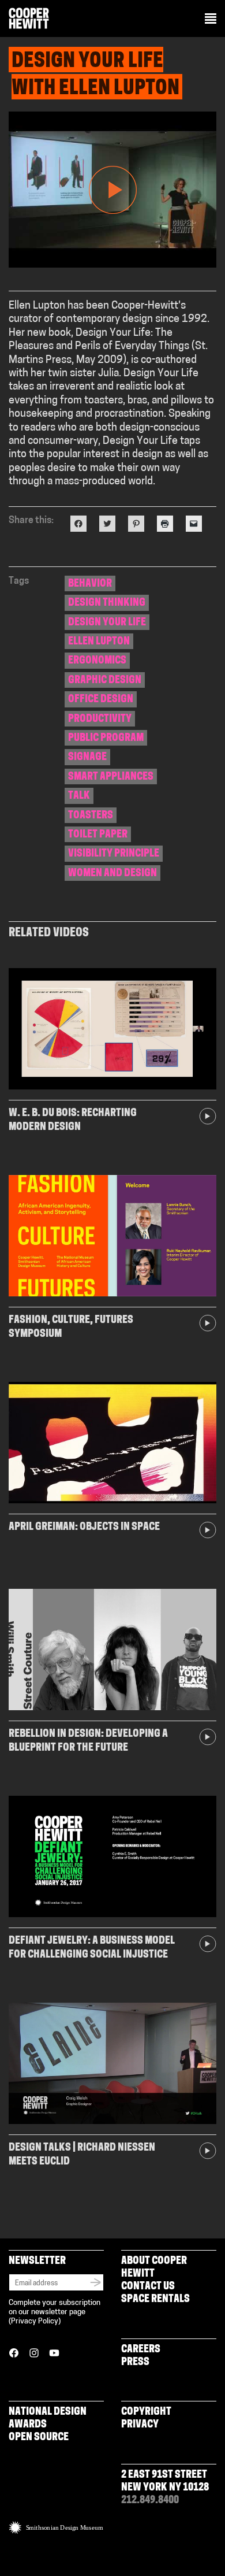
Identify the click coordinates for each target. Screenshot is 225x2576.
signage (87, 758)
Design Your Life (107, 623)
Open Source (39, 2438)
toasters (91, 816)
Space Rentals (155, 2300)
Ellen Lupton (99, 642)
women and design (112, 874)
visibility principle (114, 854)
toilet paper (98, 835)
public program (106, 739)
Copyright (146, 2412)
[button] (211, 20)
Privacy (140, 2425)
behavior (90, 584)
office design (101, 700)
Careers (141, 2350)
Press (135, 2363)
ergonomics (97, 661)
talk (79, 796)
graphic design (105, 681)
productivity (100, 720)
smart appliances (111, 777)
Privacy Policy (35, 2321)
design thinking (107, 603)
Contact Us (148, 2287)
